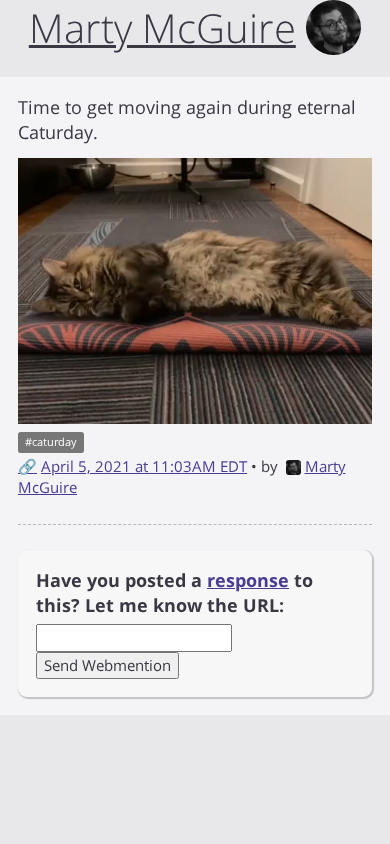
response (248, 580)
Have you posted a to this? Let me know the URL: (174, 593)
